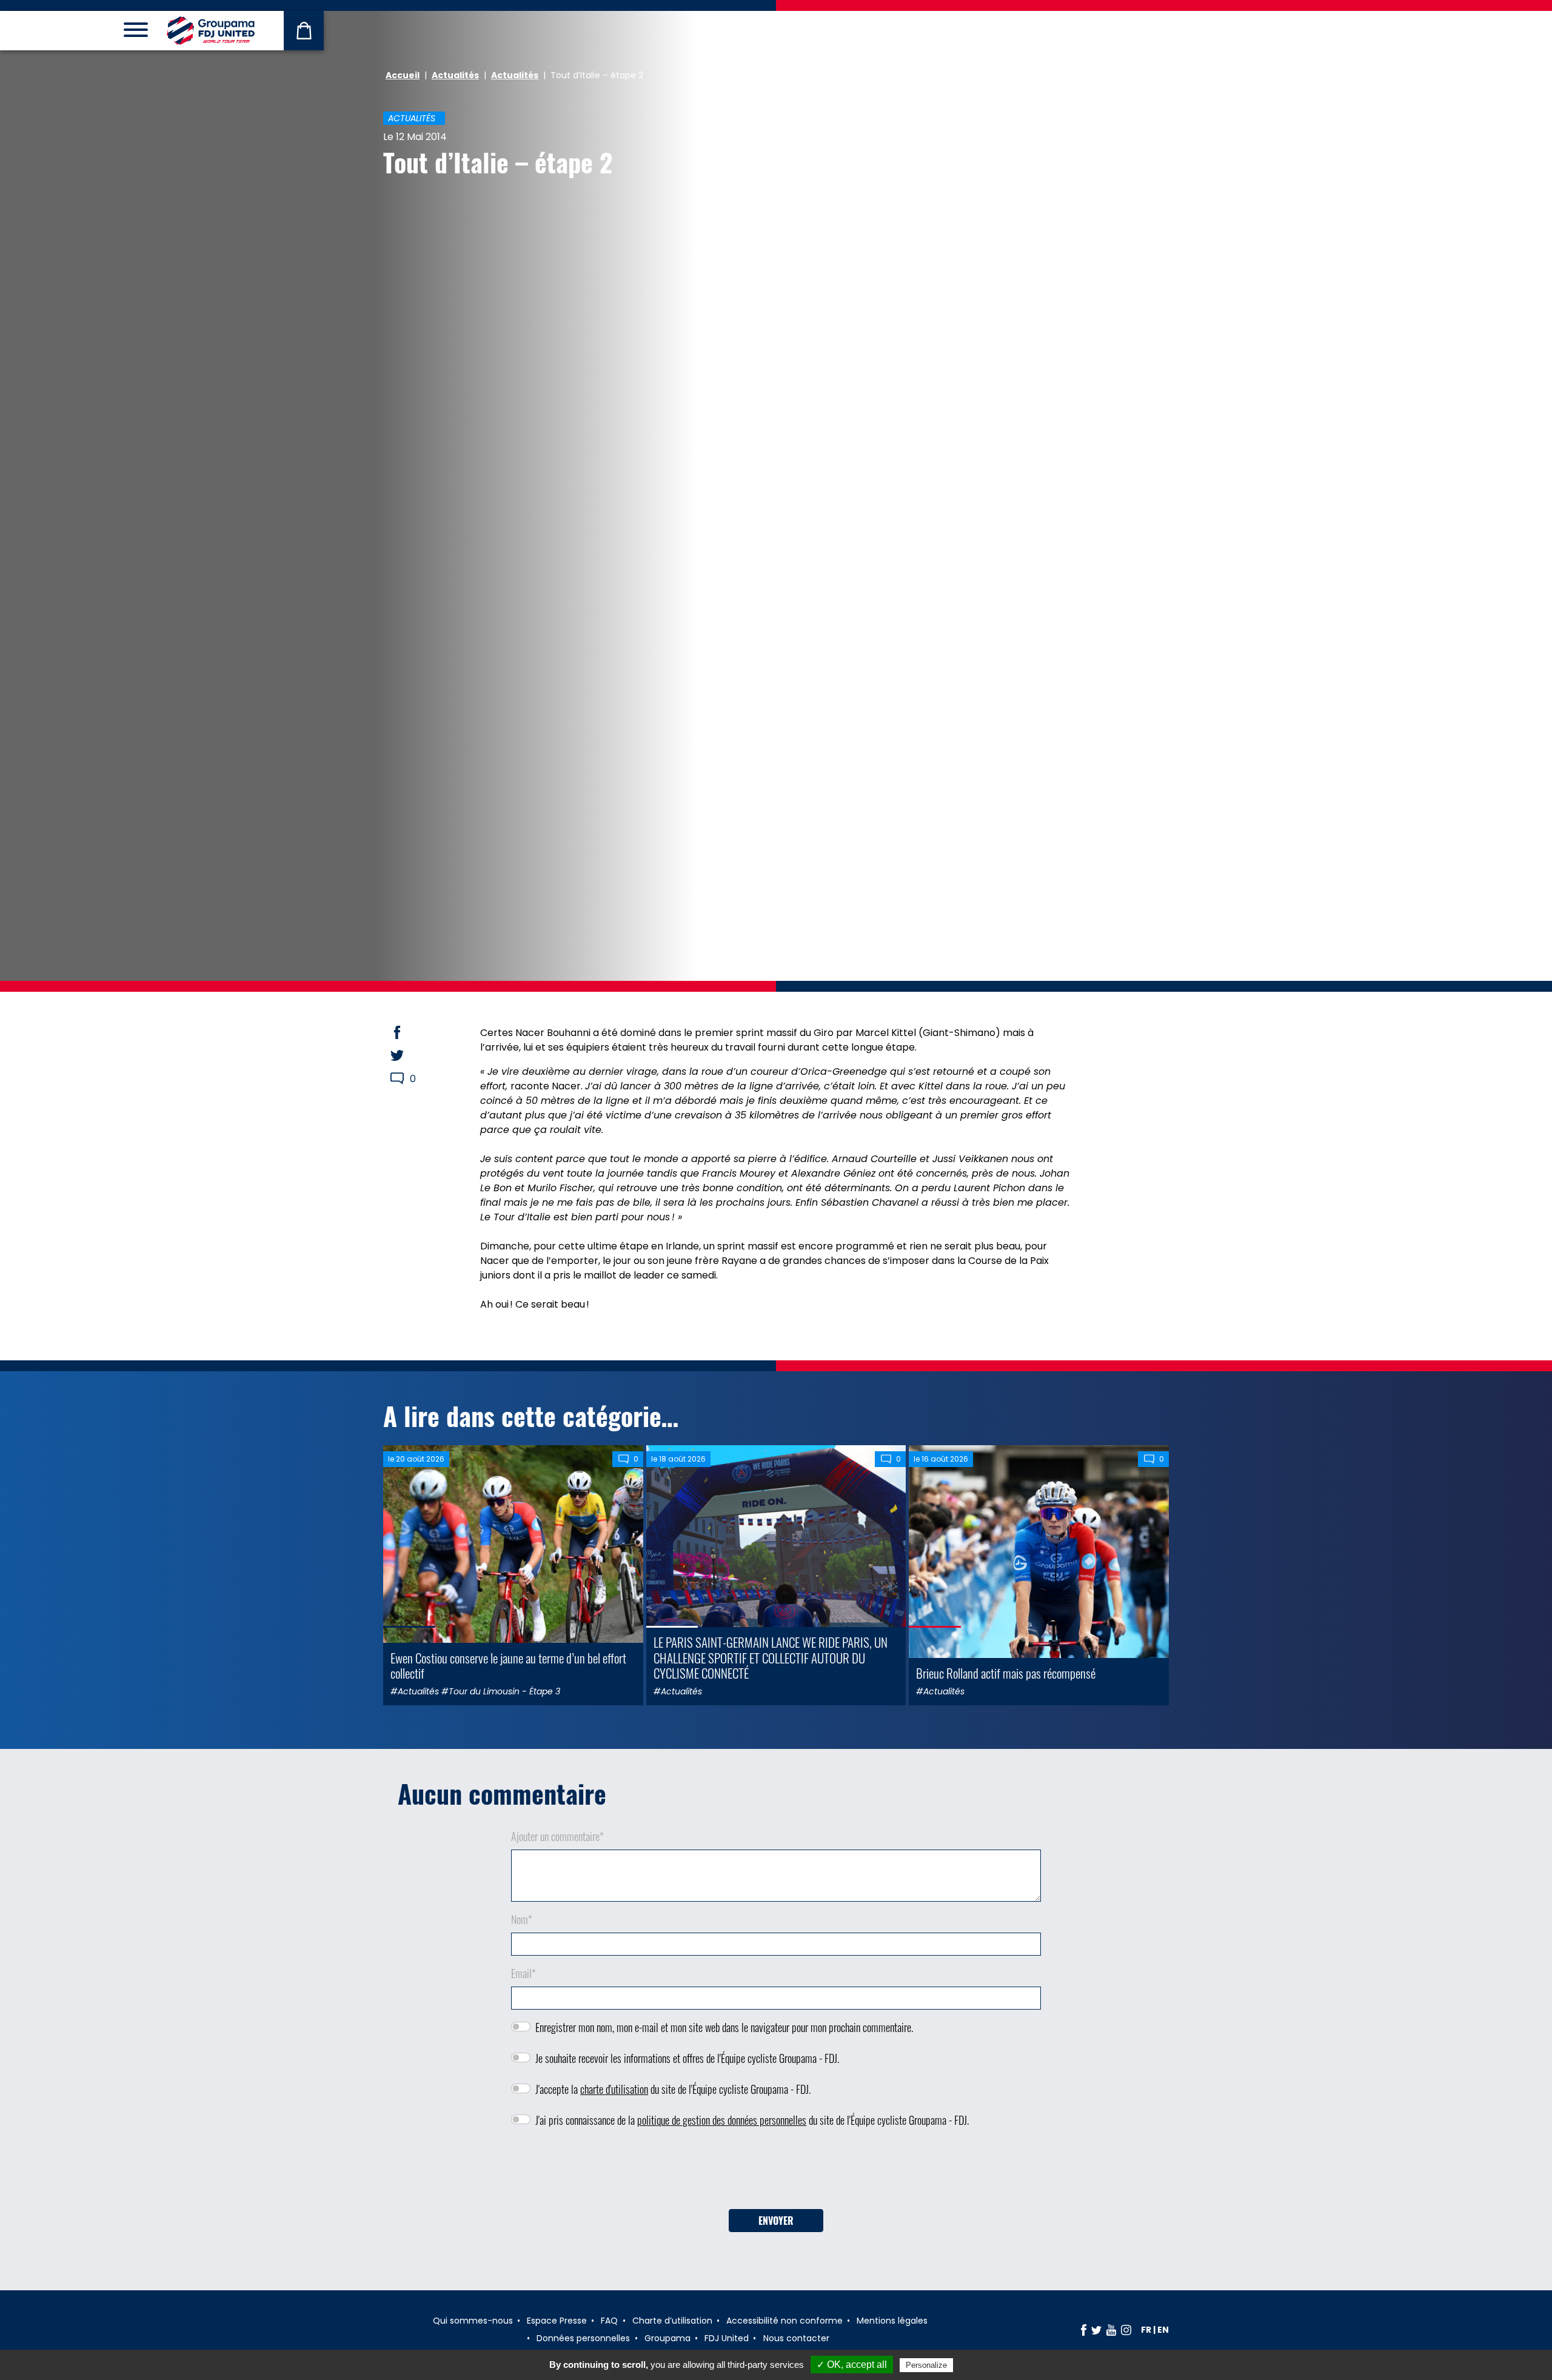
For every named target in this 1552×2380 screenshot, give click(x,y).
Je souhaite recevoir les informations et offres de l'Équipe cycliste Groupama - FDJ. (687, 2058)
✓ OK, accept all (852, 2365)
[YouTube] (1111, 2330)
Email (523, 1973)
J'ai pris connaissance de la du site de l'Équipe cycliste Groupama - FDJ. (752, 2120)
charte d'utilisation (614, 2089)
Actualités (455, 75)
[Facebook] (1084, 2330)
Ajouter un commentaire (557, 1836)
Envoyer (776, 2221)
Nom (522, 1919)
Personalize (926, 2365)
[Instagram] (1126, 2330)
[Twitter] (1096, 2330)
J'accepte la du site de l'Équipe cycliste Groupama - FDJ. (673, 2089)
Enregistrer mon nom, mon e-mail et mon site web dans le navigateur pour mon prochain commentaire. (724, 2027)
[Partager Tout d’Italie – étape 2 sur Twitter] (409, 1055)
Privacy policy (985, 2365)
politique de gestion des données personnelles (722, 2120)
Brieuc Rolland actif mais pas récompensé (1006, 1673)
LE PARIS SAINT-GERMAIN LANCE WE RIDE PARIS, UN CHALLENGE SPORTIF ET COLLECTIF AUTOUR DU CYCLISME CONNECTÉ (771, 1657)
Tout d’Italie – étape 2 (498, 162)
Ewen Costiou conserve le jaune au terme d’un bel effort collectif (508, 1665)
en (1163, 2330)
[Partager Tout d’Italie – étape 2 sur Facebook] (409, 1032)
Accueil (403, 75)
